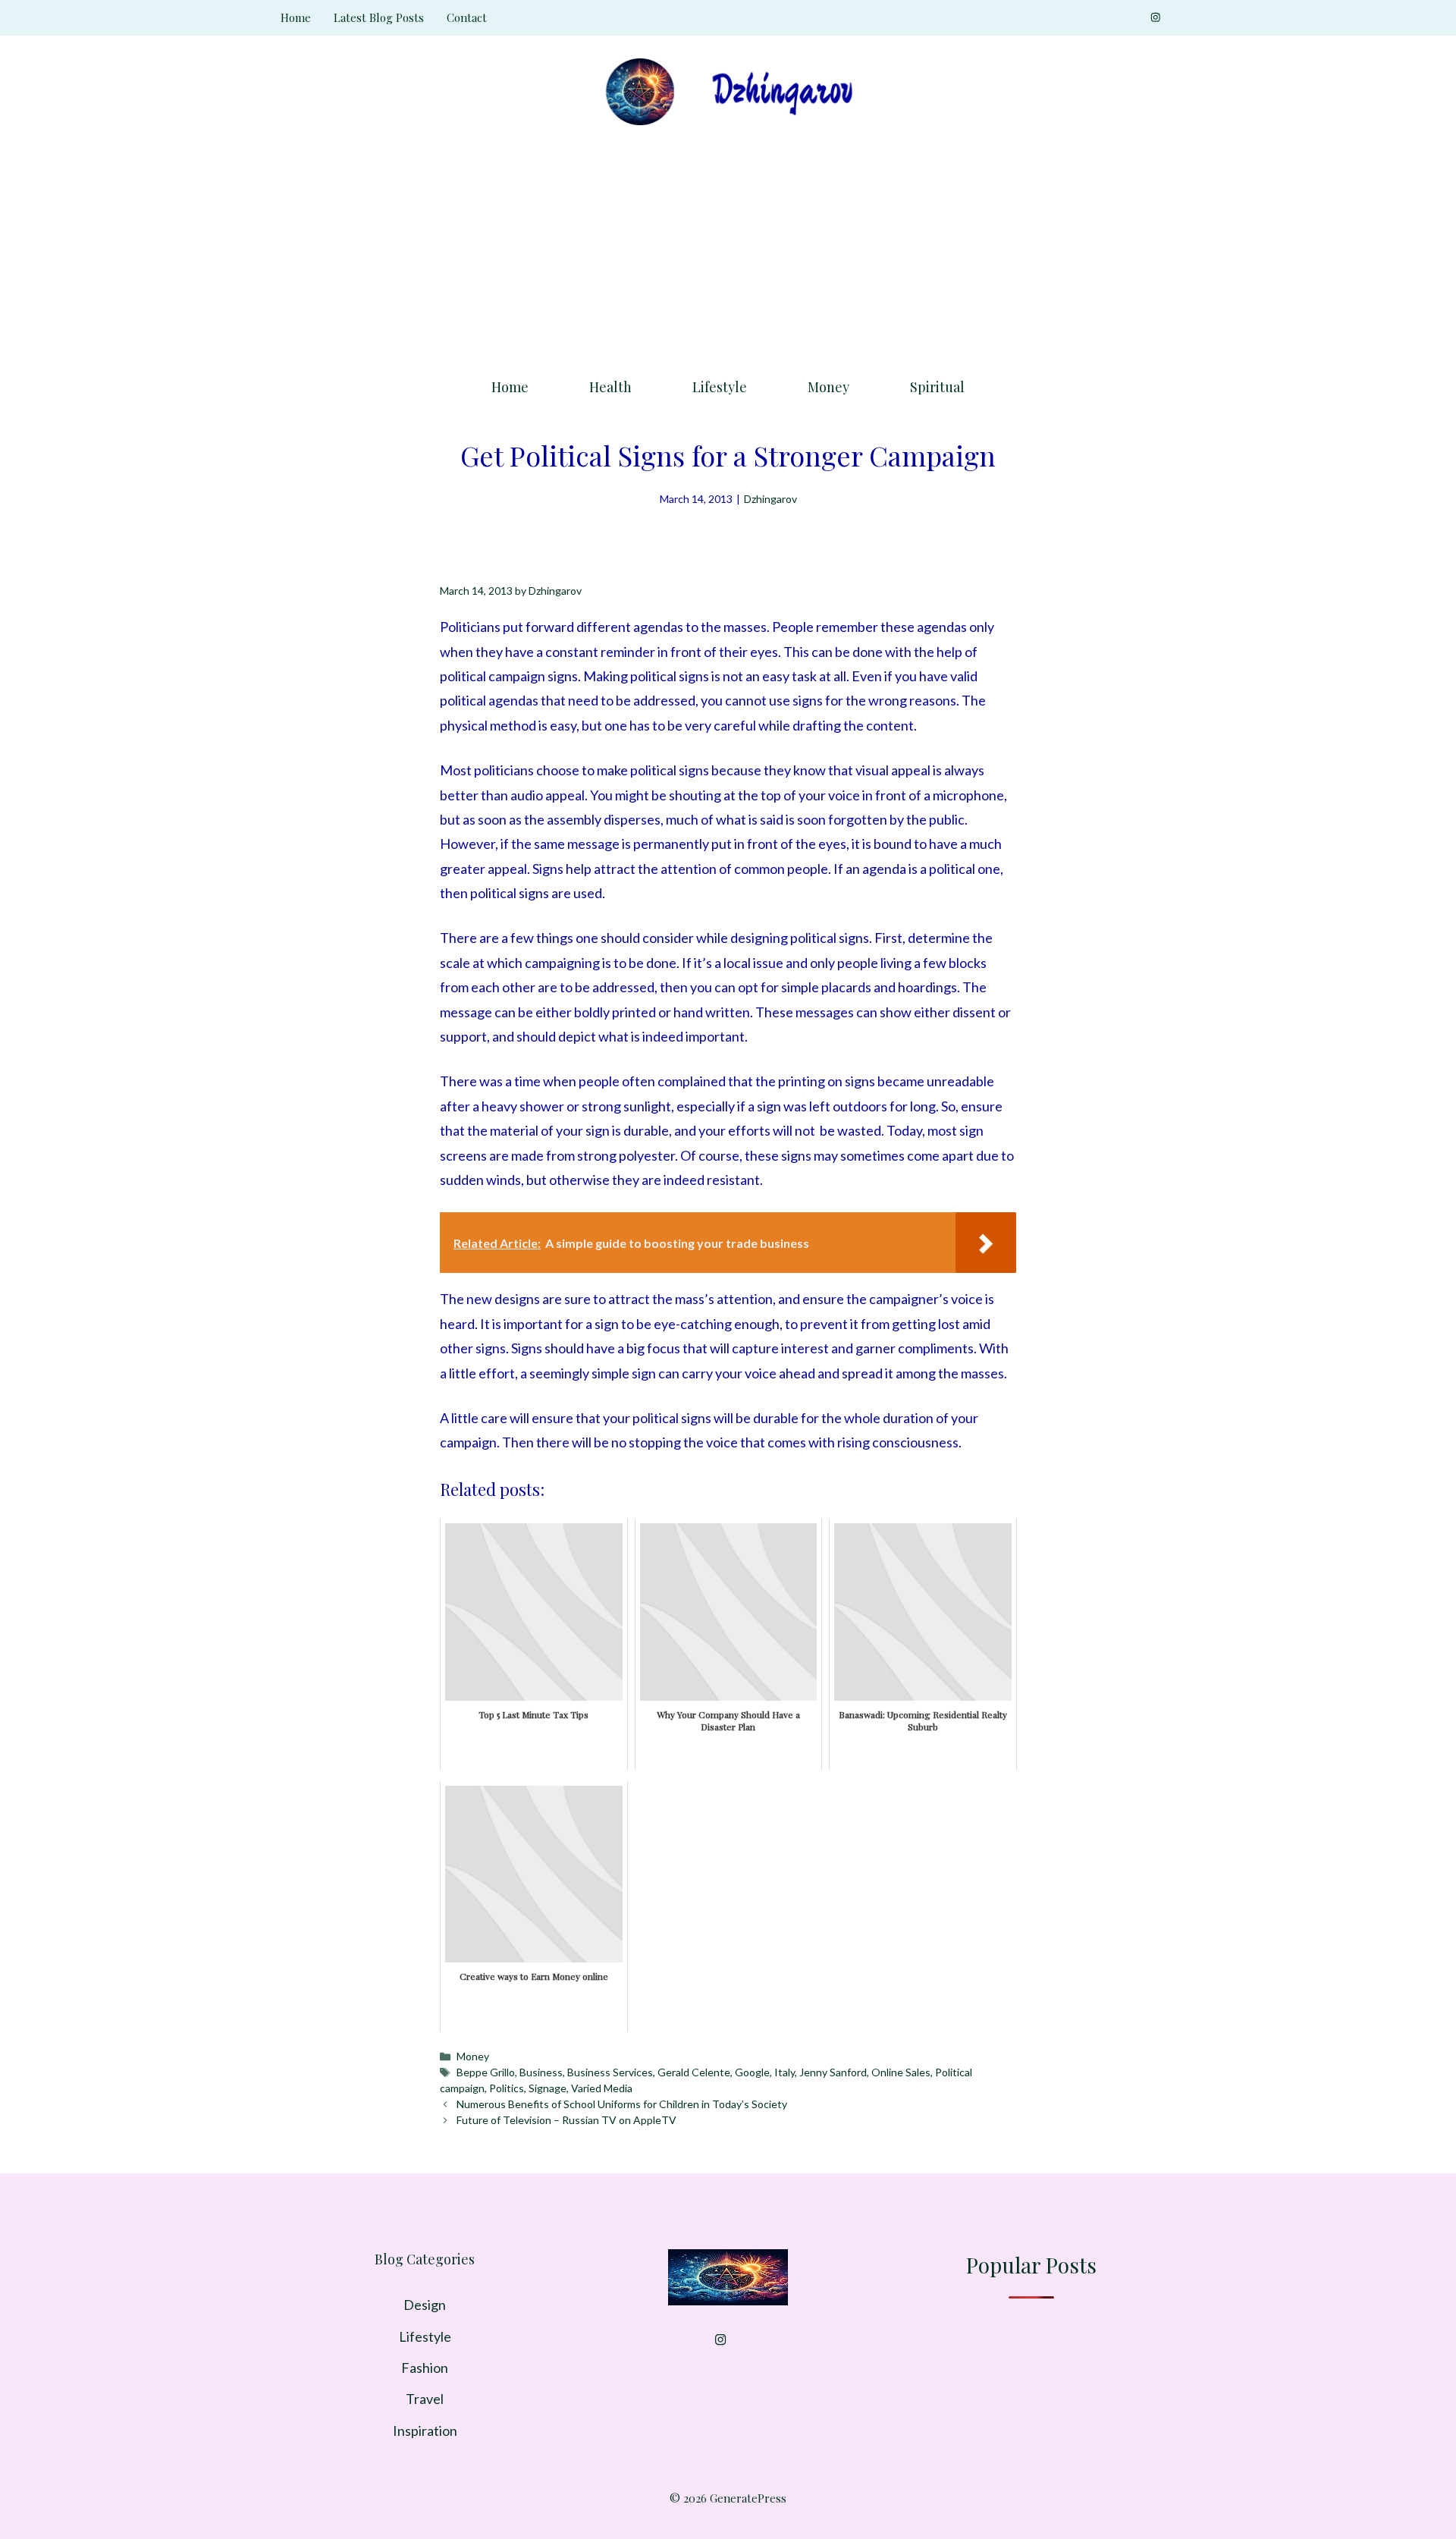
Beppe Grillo (486, 2072)
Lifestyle (720, 387)
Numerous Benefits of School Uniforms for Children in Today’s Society (622, 2104)
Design (425, 2305)
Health (610, 387)
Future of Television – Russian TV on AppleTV (566, 2120)
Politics (507, 2088)
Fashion (425, 2368)
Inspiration (425, 2431)
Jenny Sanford (833, 2072)
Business (541, 2072)
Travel (425, 2399)
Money (828, 387)
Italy (784, 2072)
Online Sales (901, 2072)
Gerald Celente (694, 2072)
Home (296, 17)
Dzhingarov (770, 499)
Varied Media (602, 2088)
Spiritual (937, 387)
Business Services (610, 2072)
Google (752, 2072)
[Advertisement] (728, 247)
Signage (548, 2088)
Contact (467, 17)
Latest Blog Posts (379, 17)
